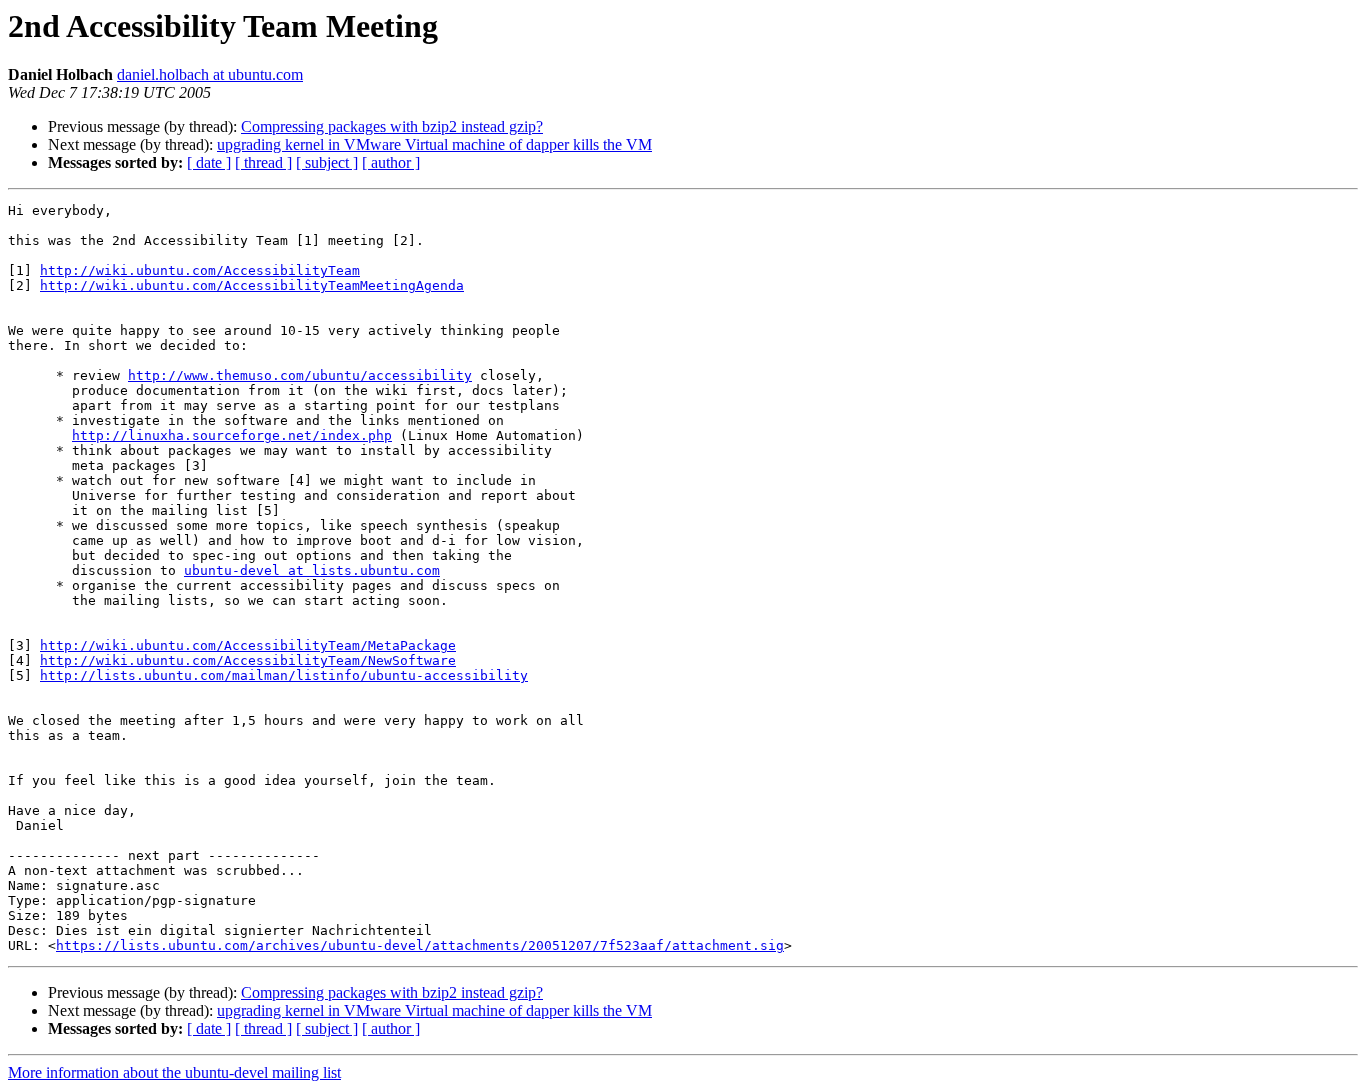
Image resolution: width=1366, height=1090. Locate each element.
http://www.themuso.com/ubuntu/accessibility (300, 375)
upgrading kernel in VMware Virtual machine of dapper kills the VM (434, 144)
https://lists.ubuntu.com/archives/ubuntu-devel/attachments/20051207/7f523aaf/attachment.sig (420, 945)
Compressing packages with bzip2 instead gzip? (392, 126)
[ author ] (391, 162)
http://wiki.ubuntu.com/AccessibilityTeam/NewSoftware (248, 660)
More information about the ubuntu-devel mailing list (174, 1072)
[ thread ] (263, 162)
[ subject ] (327, 162)
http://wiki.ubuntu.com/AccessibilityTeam (200, 270)
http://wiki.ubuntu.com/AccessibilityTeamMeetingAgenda (252, 285)
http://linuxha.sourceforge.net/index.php (232, 435)
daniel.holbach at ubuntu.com (210, 74)
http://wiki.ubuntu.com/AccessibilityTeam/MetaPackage (248, 645)
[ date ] (209, 162)
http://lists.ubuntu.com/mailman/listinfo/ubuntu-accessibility (284, 675)
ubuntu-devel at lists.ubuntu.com (312, 570)
